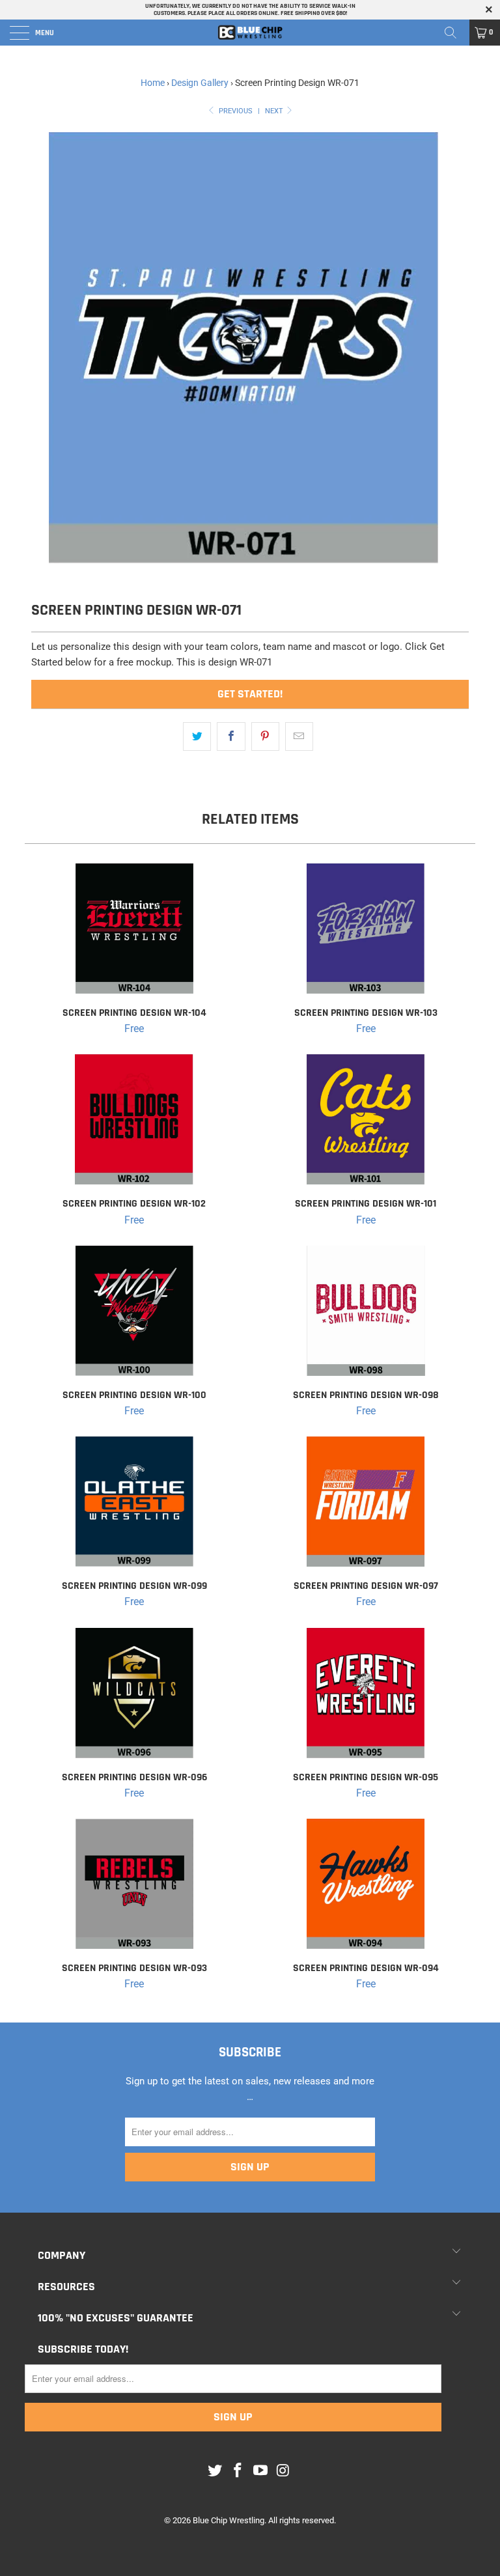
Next (275, 111)
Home (153, 83)
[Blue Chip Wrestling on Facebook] (238, 2471)
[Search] (455, 33)
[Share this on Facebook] (231, 736)
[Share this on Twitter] (197, 736)
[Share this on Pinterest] (265, 736)
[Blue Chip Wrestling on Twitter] (215, 2471)
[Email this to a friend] (299, 736)
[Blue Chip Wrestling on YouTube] (261, 2471)
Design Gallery (200, 83)
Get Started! (250, 694)
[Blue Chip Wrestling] (250, 33)
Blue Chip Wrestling (229, 2520)
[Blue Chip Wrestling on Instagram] (283, 2471)
